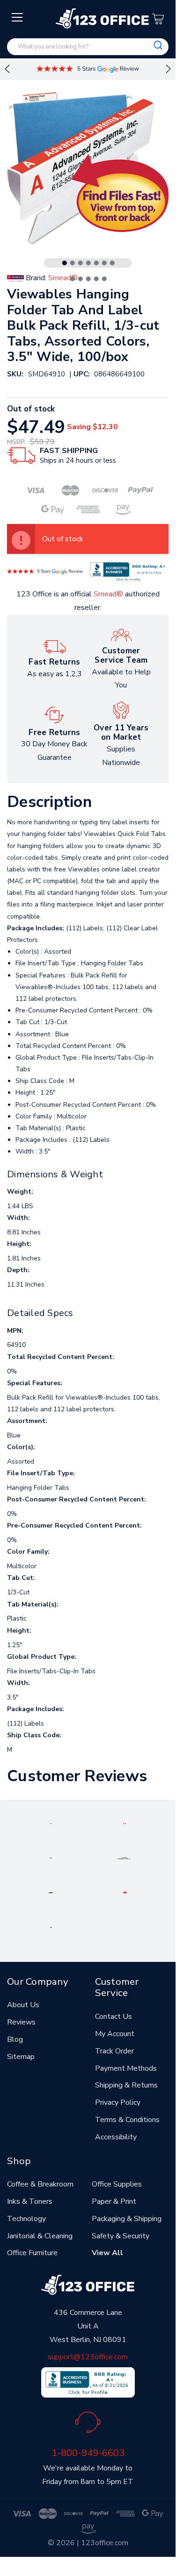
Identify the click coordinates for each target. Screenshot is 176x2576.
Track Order (114, 2051)
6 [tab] (104, 263)
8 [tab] (73, 279)
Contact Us (114, 2017)
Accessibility (116, 2137)
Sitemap (21, 2057)
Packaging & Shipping (127, 2219)
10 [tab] (88, 279)
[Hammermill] (125, 1858)
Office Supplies (117, 2184)
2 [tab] (73, 263)
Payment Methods (126, 2068)
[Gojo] (51, 1927)
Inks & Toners (30, 2201)
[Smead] (51, 1858)
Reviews (21, 2022)
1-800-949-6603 (88, 2453)
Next (169, 69)
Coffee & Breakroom (40, 2184)
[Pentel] (125, 1823)
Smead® (108, 594)
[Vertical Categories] (18, 18)
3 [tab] (81, 263)
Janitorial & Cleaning (40, 2236)
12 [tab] (104, 279)
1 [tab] (65, 263)
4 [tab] (88, 263)
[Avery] (51, 1823)
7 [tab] (112, 263)
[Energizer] (51, 1892)
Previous (7, 69)
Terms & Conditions (127, 2120)
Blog (15, 2039)
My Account (115, 2034)
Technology (26, 2219)
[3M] (125, 1892)
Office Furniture (32, 2253)
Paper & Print (114, 2201)
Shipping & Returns (126, 2085)
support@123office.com (88, 2357)
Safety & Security (121, 2236)
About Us (23, 2005)
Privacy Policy (118, 2102)
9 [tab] (81, 279)
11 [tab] (96, 279)
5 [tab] (96, 263)
